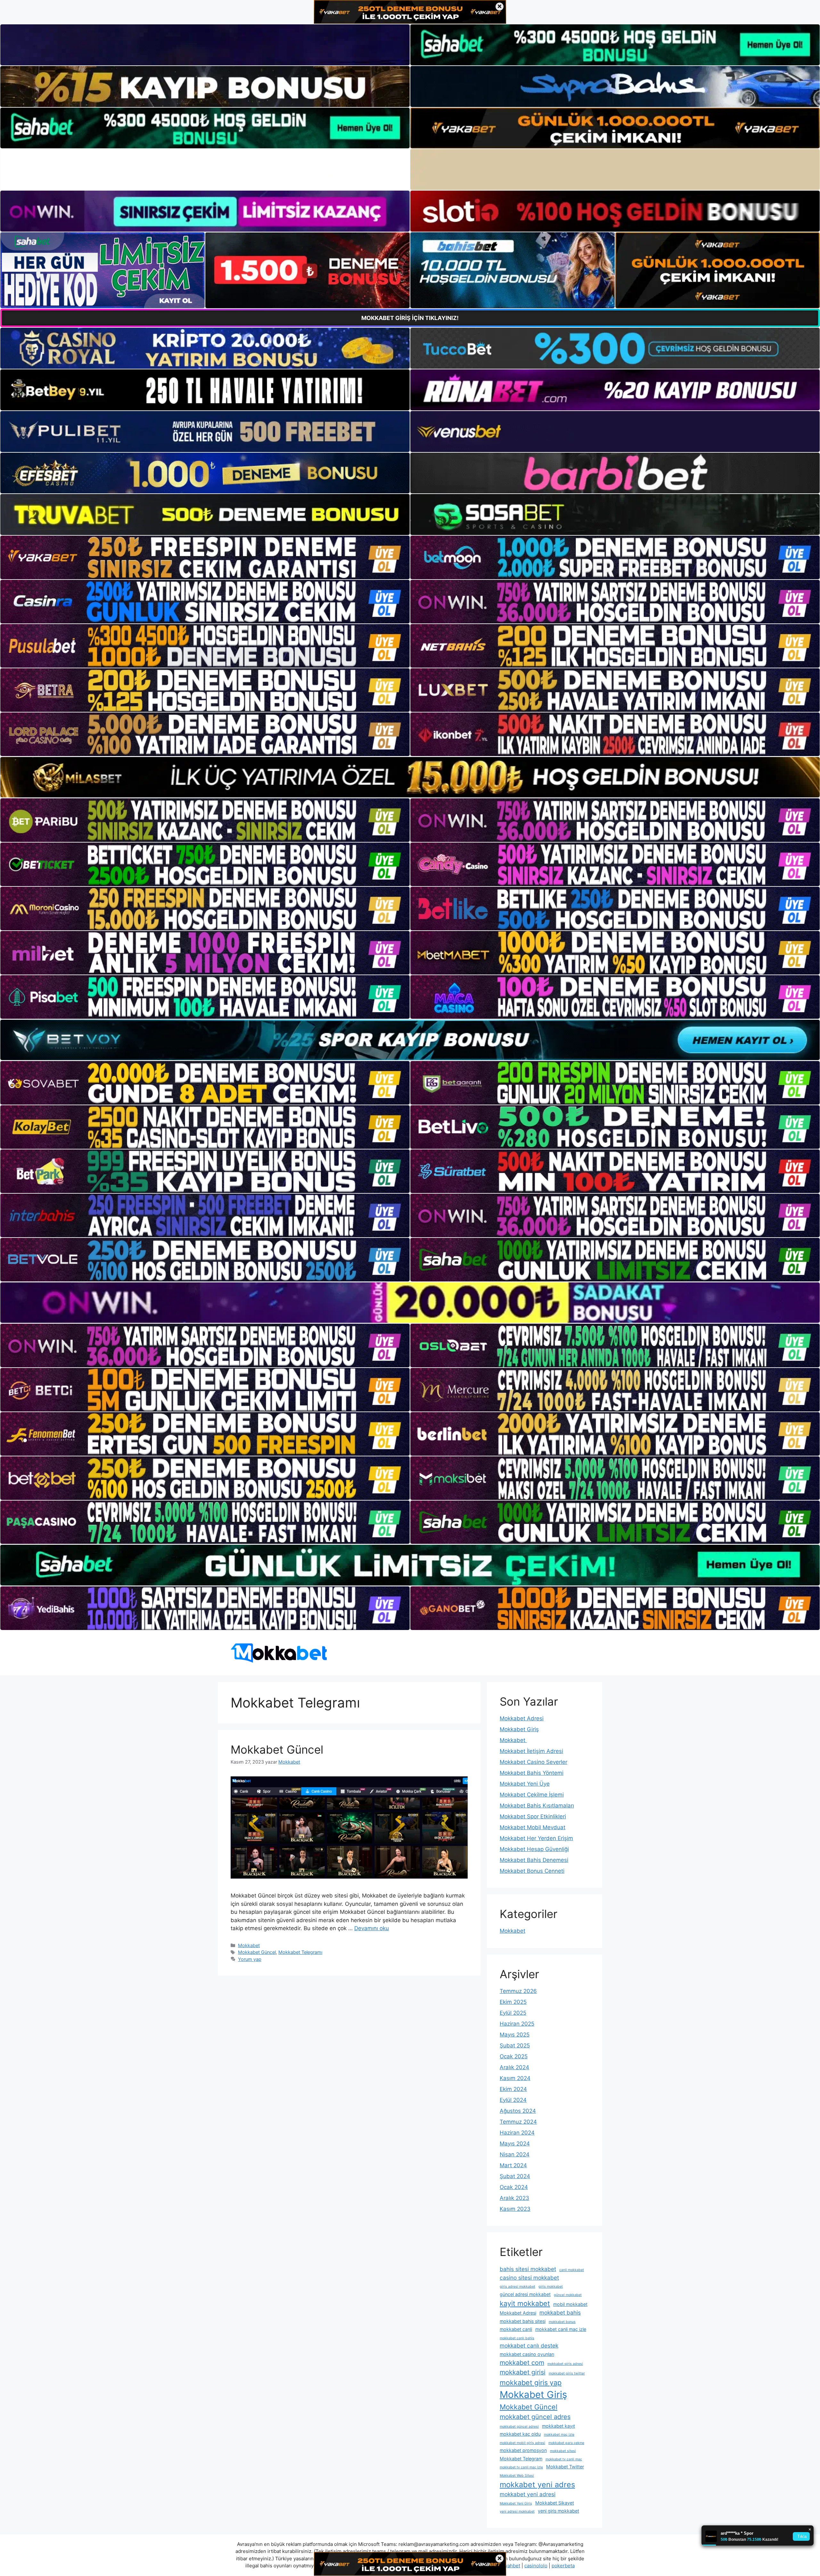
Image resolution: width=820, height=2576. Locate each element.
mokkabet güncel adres (535, 2417)
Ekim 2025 (513, 2002)
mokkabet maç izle (559, 2435)
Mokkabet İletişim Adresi (531, 1751)
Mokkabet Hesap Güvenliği (534, 1849)
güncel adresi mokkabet (525, 2294)
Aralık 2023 (514, 2198)
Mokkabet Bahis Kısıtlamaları (537, 1806)
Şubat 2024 (515, 2176)
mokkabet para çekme (566, 2443)
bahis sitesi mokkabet (528, 2269)
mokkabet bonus (562, 2322)
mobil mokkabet (570, 2304)
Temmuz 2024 (518, 2122)
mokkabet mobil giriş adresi (522, 2443)
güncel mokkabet (568, 2295)
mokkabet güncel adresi (519, 2427)
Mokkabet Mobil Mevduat (533, 1827)
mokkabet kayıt (558, 2426)
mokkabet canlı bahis (517, 2338)
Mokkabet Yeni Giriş (516, 2503)
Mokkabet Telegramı (300, 1952)
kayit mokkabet (525, 2303)
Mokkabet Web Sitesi (517, 2476)
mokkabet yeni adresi (528, 2494)
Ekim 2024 (513, 2089)
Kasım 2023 (515, 2209)
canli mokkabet (572, 2270)
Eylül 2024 (513, 2100)
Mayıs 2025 (515, 2035)
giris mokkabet (551, 2287)
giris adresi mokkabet (517, 2287)
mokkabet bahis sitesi (523, 2321)
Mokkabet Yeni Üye (525, 1784)
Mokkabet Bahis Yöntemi (532, 1773)
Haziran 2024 (517, 2133)
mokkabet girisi (523, 2372)
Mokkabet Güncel (277, 1749)
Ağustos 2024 (518, 2111)
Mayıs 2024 (515, 2144)
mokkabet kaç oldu (520, 2434)
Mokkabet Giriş (519, 1729)
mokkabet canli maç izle (561, 2329)
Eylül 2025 (513, 2013)
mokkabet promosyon (523, 2450)
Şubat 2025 (515, 2045)
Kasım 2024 (515, 2078)
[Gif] (410, 777)
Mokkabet (249, 1945)
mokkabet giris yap (531, 2383)
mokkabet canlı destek (529, 2346)
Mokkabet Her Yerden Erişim (536, 1838)
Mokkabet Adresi (522, 1718)
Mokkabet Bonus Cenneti (532, 1871)
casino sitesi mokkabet (529, 2278)
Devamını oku (372, 1928)
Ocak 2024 (514, 2187)
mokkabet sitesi (563, 2451)
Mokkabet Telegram (521, 2459)
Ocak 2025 (514, 2056)
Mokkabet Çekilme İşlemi (532, 1795)
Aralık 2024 (514, 2067)
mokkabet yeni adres (537, 2485)
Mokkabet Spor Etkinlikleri (533, 1816)
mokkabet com (522, 2363)
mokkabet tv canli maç (564, 2459)
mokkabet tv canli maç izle (521, 2467)
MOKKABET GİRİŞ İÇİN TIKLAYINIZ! (410, 318)
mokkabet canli (516, 2329)
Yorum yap (250, 1959)
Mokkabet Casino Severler (533, 1762)
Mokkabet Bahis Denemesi (534, 1860)
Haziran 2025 (517, 2024)
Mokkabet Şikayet (555, 2503)
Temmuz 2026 (518, 1991)
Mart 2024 (513, 2165)
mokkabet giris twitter (567, 2373)
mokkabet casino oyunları (527, 2354)
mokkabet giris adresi (565, 2364)
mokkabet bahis (560, 2313)
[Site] (205, 557)
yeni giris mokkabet (558, 2511)
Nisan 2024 (515, 2154)
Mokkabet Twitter (565, 2467)
